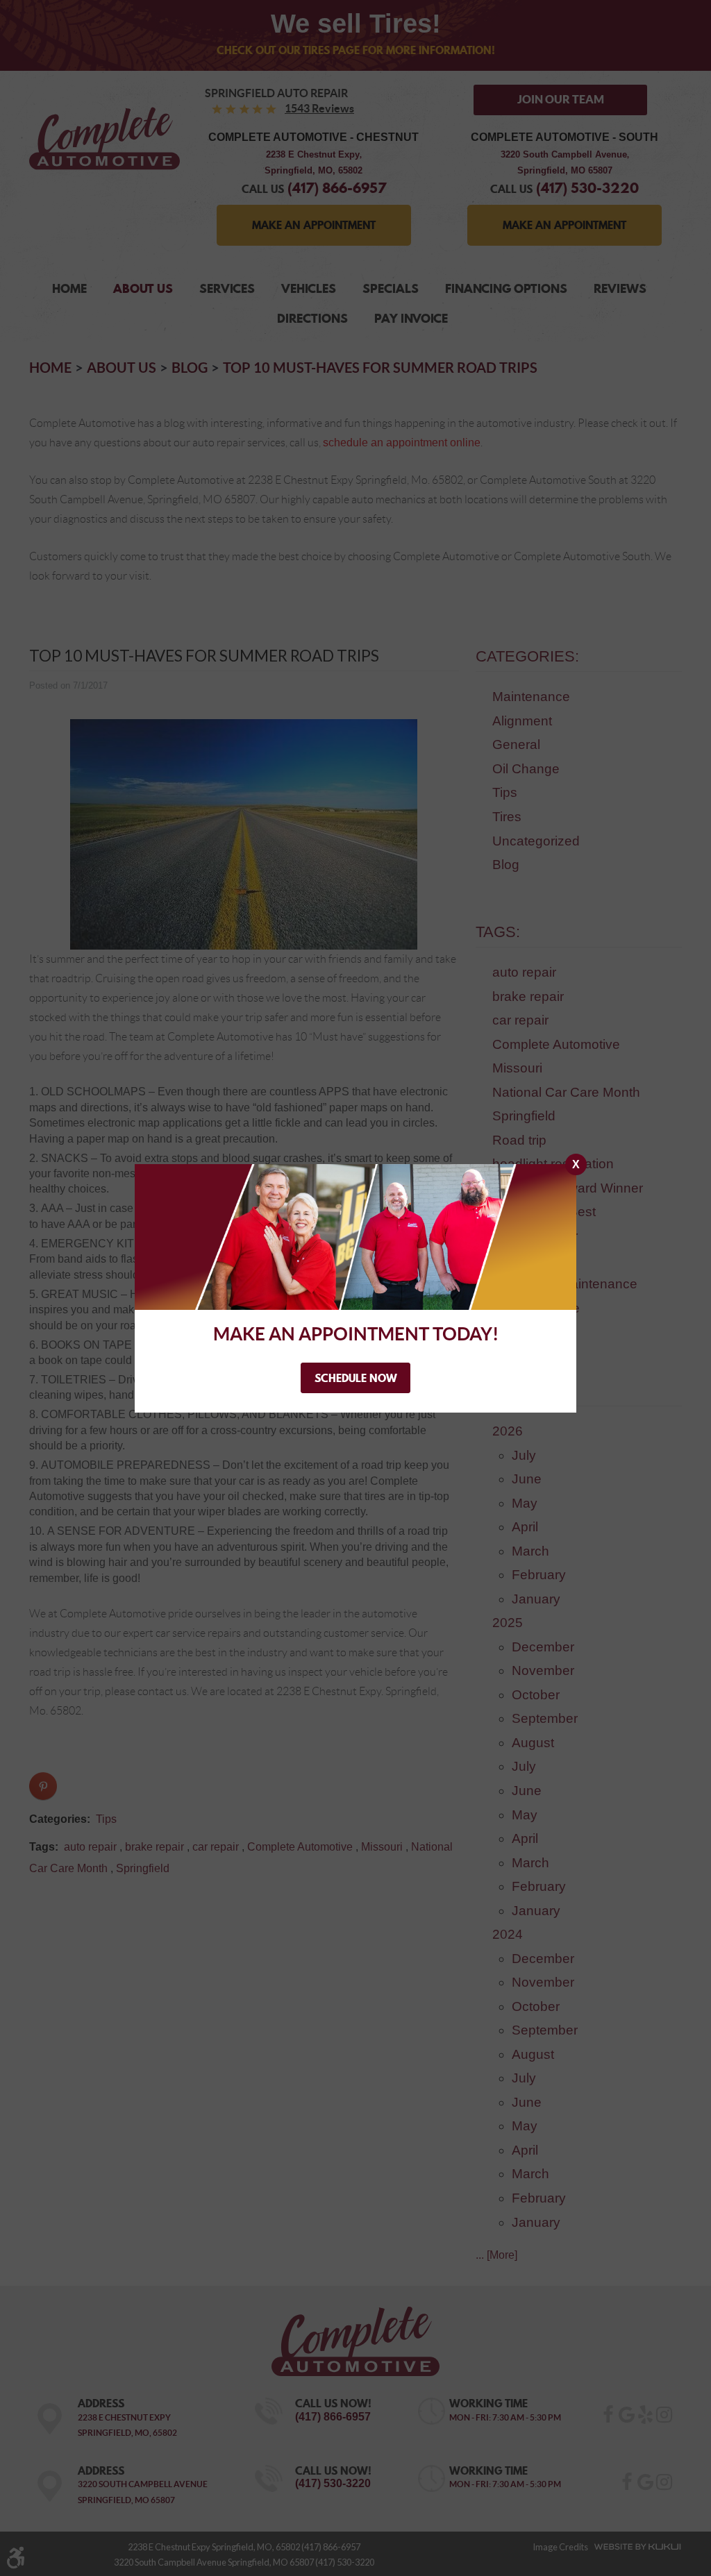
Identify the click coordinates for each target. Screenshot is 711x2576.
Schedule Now (356, 1378)
